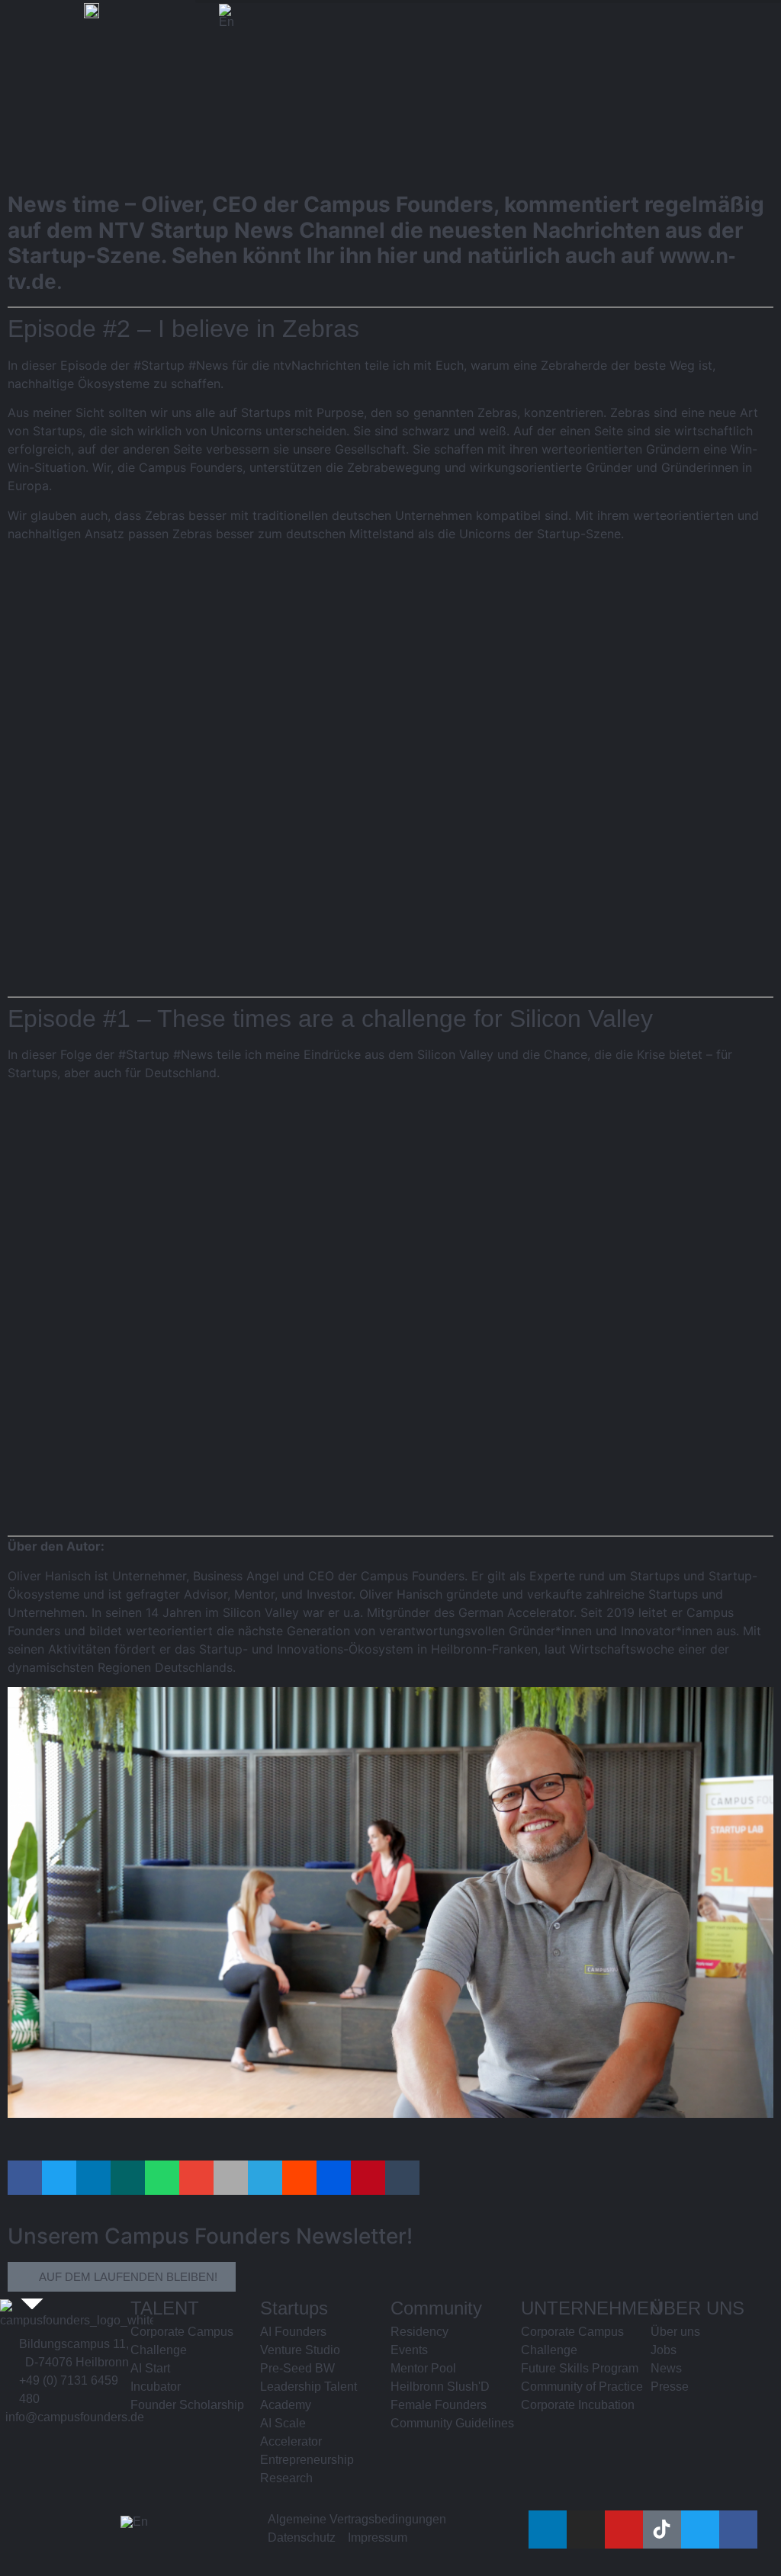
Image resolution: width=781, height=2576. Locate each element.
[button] (25, 2178)
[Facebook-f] (738, 2529)
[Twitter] (700, 2529)
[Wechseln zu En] (227, 16)
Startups (294, 2308)
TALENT (165, 2308)
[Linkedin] (548, 2529)
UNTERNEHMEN (591, 2308)
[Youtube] (624, 2529)
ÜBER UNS (697, 2308)
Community (436, 2308)
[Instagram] (586, 2529)
